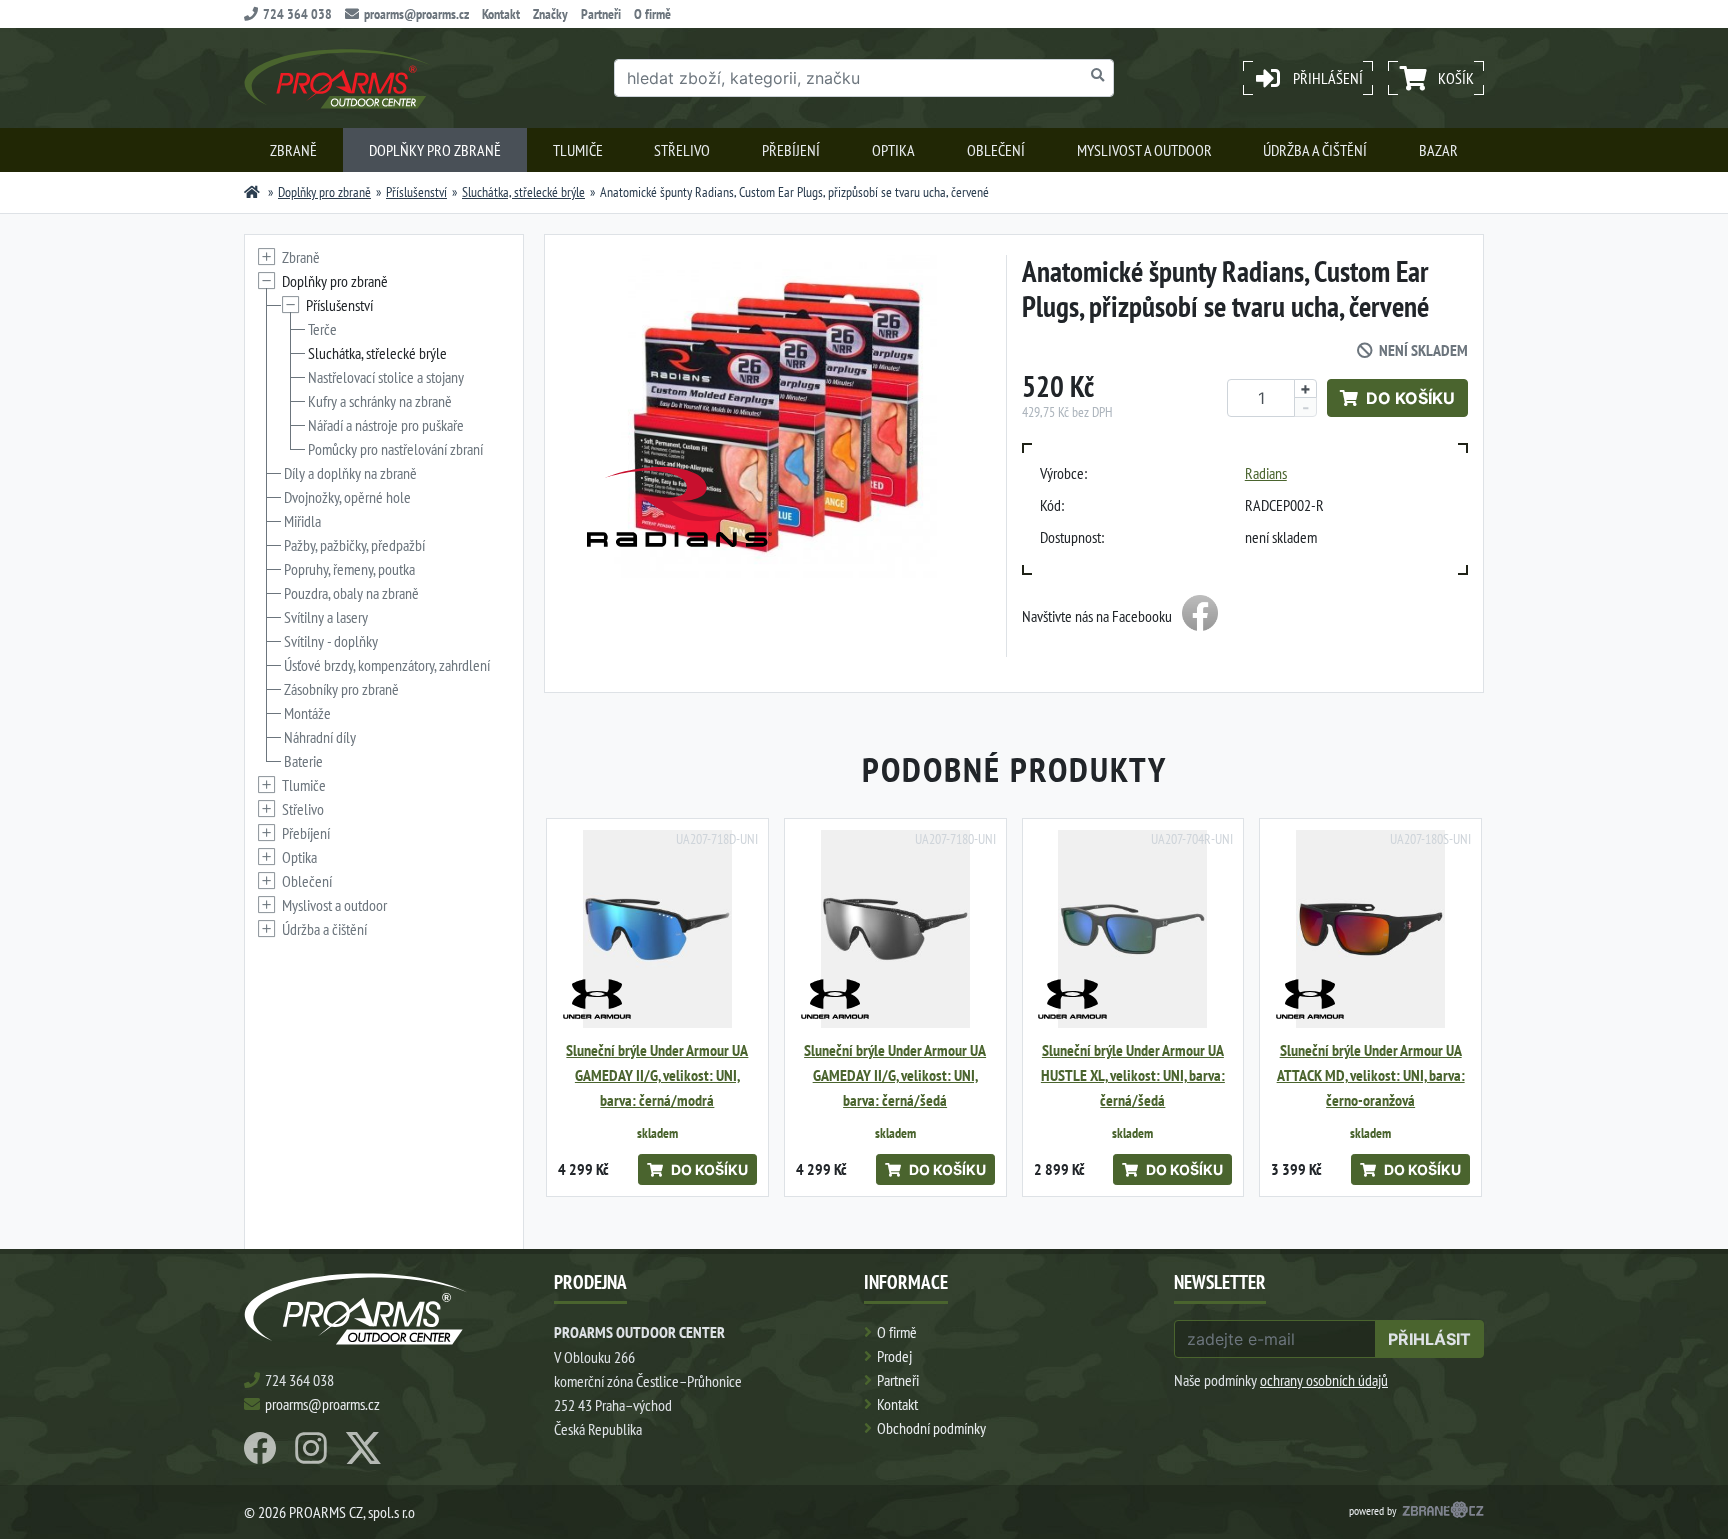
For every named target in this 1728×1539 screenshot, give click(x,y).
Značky (550, 14)
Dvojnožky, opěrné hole (347, 497)
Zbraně (293, 150)
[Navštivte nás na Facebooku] (1200, 616)
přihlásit (1429, 1339)
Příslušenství (416, 192)
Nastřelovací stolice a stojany (386, 377)
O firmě (652, 14)
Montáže (307, 713)
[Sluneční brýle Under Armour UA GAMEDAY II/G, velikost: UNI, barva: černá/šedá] (895, 929)
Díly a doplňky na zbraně (350, 473)
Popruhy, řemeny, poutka (349, 569)
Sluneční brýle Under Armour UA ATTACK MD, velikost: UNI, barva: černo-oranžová (1371, 1075)
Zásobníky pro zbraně (341, 689)
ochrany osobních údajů (1324, 1380)
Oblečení (996, 150)
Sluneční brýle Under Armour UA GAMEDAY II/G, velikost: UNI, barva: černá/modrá (657, 1075)
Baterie (303, 761)
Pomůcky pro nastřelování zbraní (395, 449)
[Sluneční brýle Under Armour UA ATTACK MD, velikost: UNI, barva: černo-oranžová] (1370, 929)
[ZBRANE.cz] (1443, 1512)
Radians (1266, 473)
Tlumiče (578, 150)
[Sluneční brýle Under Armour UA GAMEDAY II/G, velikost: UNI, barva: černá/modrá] (657, 929)
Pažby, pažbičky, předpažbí (354, 545)
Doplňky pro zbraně (435, 150)
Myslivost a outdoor (1144, 150)
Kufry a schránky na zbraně (380, 401)
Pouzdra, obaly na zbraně (351, 593)
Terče (322, 329)
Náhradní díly (320, 737)
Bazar (1438, 150)
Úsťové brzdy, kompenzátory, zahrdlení (387, 665)
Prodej (894, 1356)
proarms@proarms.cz (416, 14)
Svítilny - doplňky (331, 641)
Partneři (601, 14)
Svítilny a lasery (326, 617)
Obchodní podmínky (931, 1428)
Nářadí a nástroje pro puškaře (386, 425)
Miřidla (302, 521)
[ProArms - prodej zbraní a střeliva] (252, 192)
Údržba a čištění (1315, 150)
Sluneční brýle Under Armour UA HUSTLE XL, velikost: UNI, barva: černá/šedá (1133, 1075)
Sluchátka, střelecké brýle (523, 192)
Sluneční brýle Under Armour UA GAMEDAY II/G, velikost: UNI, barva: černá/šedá (895, 1075)
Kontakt (501, 14)
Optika (893, 150)
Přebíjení (791, 150)
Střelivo (682, 150)
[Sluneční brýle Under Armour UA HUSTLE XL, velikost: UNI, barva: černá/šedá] (1133, 929)
